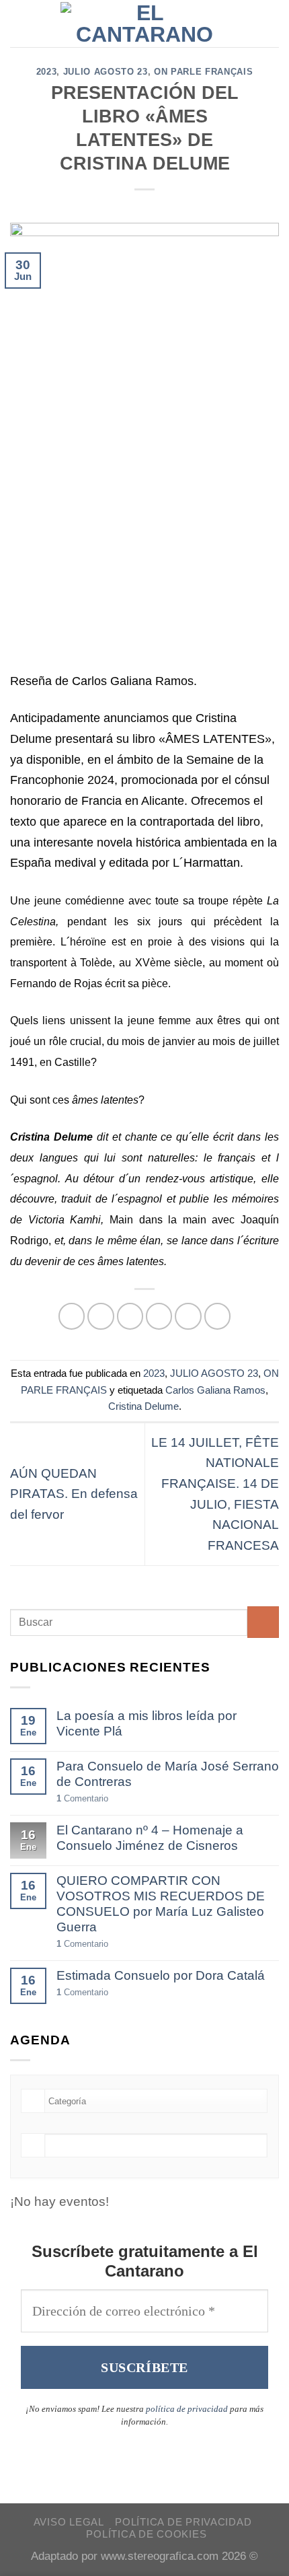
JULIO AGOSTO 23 (106, 72)
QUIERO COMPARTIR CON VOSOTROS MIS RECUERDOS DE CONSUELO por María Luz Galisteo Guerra (161, 1904)
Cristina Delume (143, 1406)
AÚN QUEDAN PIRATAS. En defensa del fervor (74, 1494)
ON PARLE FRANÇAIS (203, 72)
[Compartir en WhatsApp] (72, 1316)
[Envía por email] (159, 1316)
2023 (47, 72)
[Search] (273, 24)
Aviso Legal (69, 2522)
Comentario (82, 1798)
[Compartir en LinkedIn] (218, 1316)
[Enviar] (263, 1622)
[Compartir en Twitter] (130, 1316)
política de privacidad (187, 2409)
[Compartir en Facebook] (101, 1316)
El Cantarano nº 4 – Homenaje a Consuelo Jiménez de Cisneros (150, 1838)
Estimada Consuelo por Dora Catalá (161, 1975)
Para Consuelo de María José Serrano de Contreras (168, 1774)
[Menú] (20, 23)
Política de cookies (146, 2534)
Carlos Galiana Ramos (215, 1390)
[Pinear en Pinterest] (188, 1316)
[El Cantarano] (145, 24)
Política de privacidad (183, 2522)
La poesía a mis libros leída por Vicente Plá (147, 1723)
